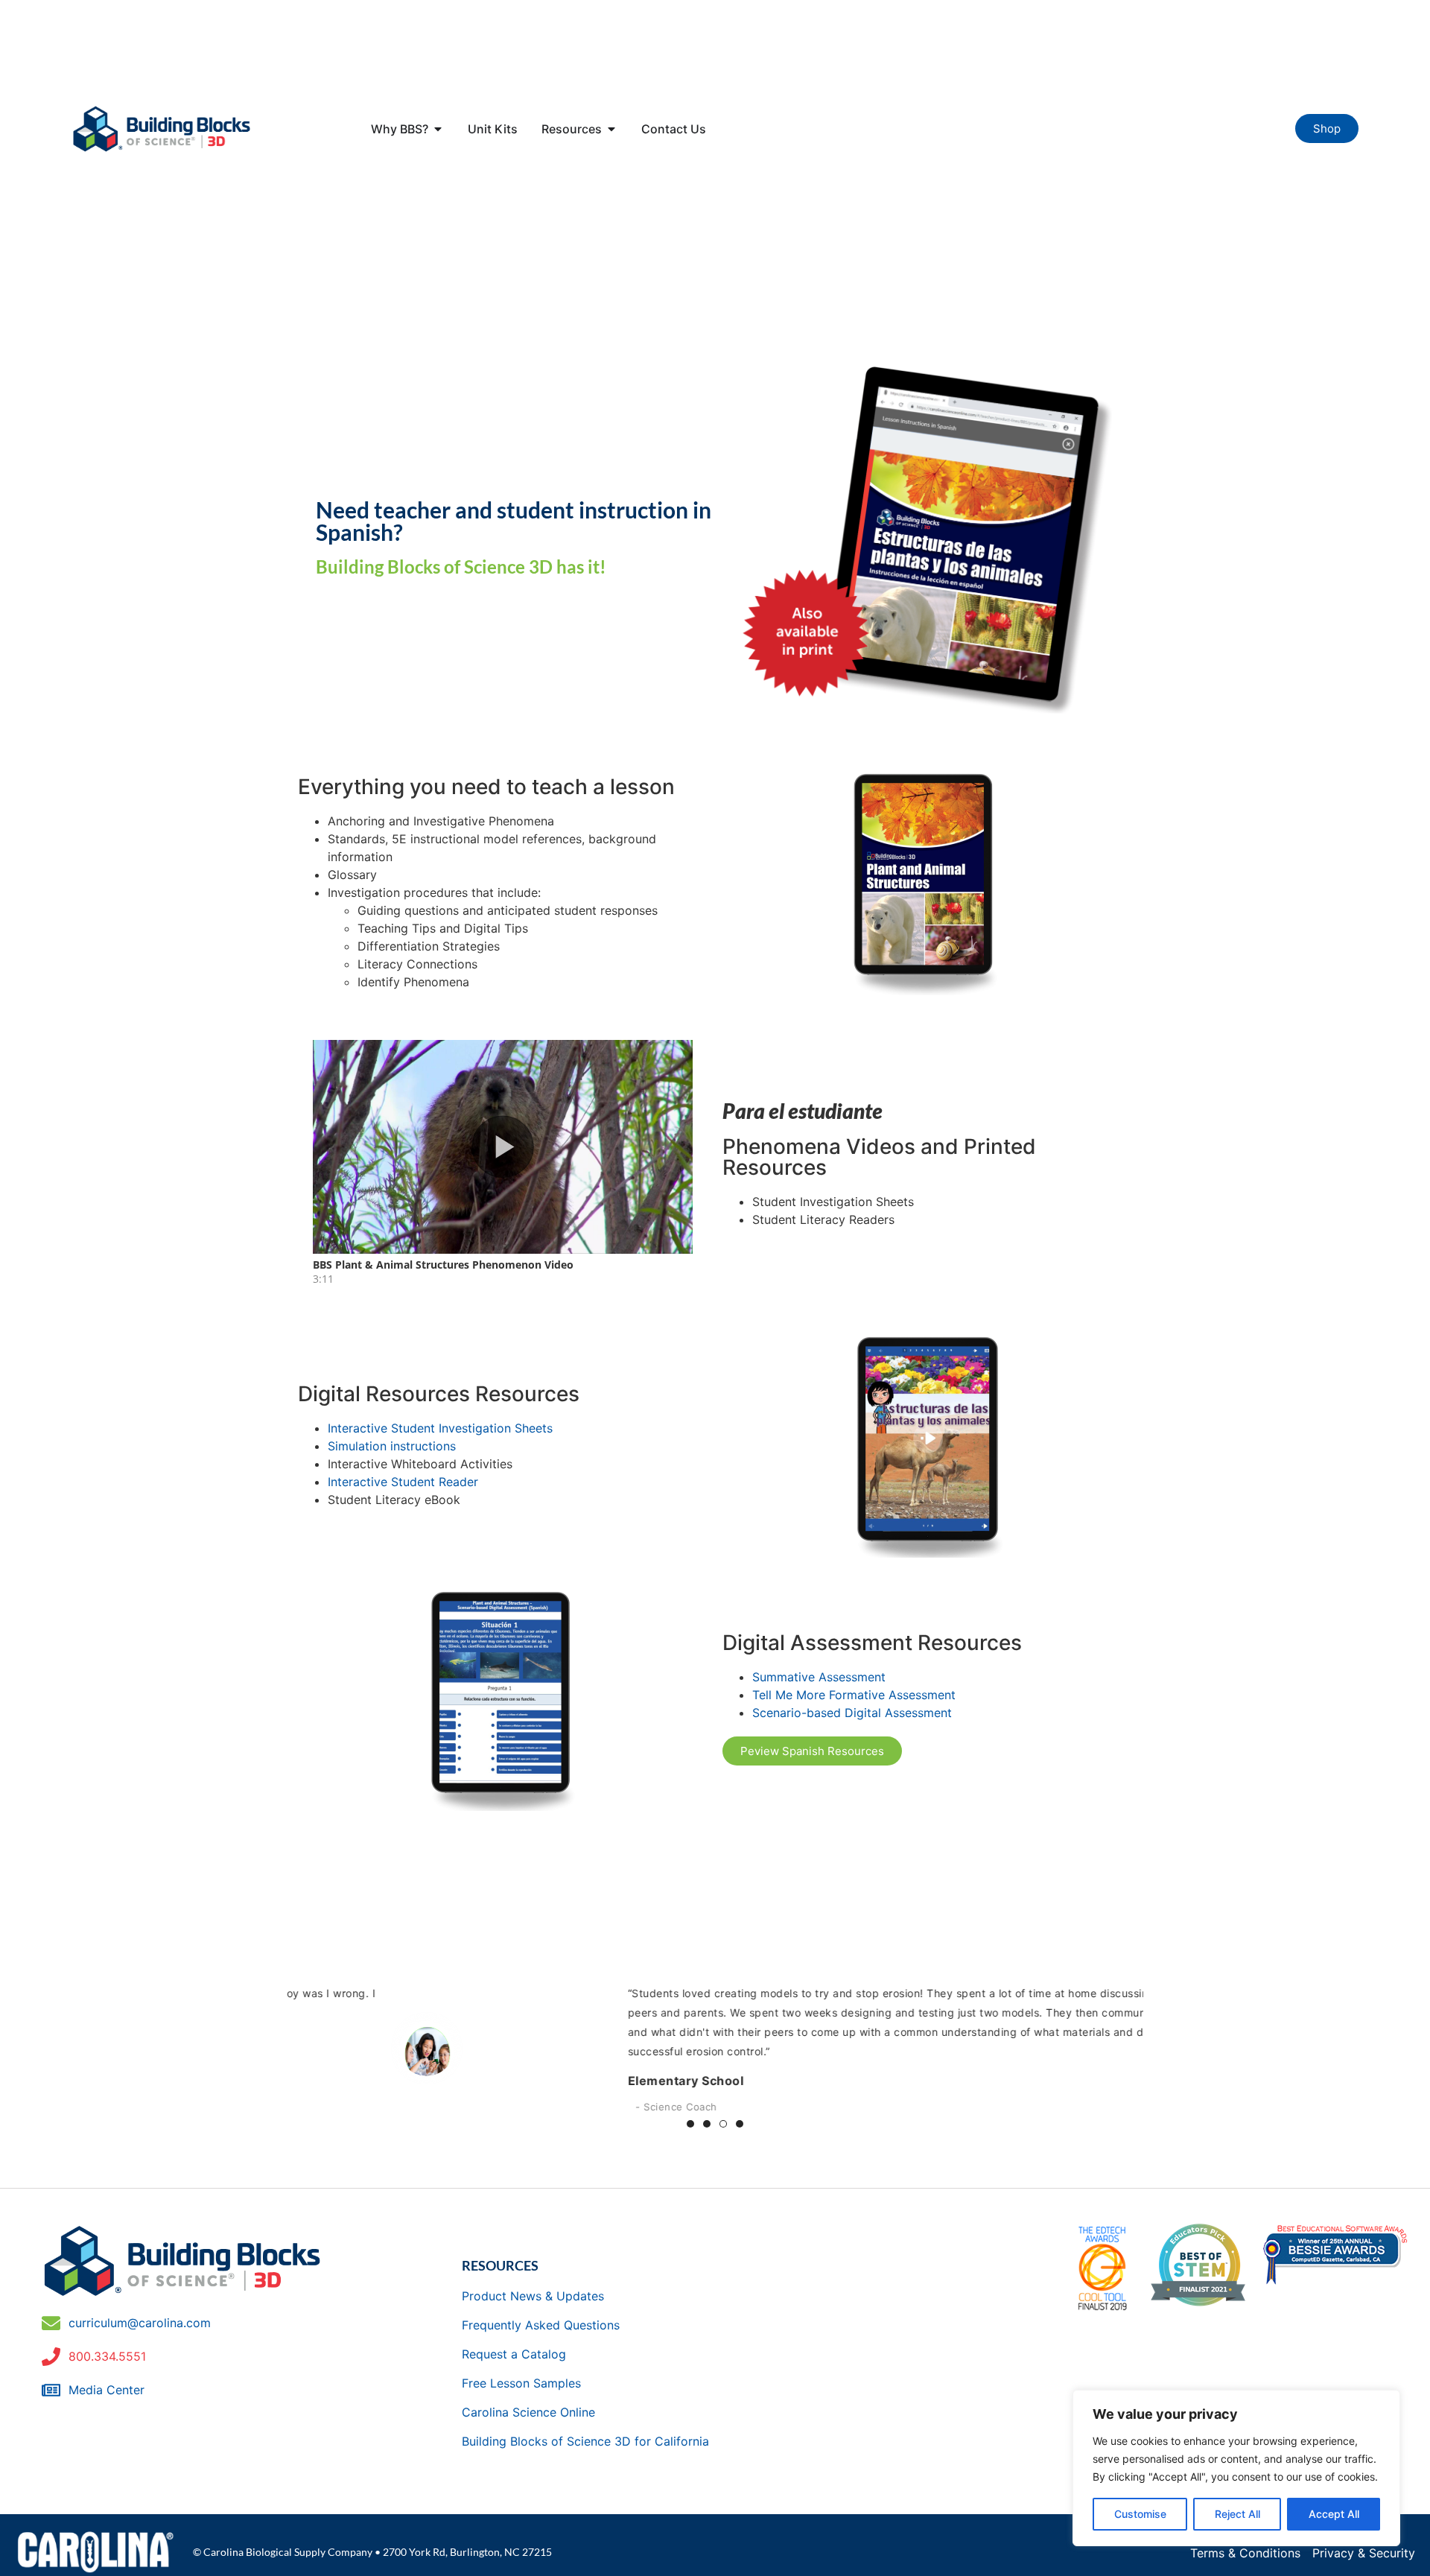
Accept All (1334, 2514)
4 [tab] (740, 2124)
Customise (1140, 2514)
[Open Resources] (611, 129)
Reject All (1237, 2514)
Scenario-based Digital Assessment (852, 1713)
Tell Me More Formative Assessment (854, 1695)
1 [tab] (690, 2124)
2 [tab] (707, 2124)
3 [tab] (723, 2124)
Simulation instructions (392, 1446)
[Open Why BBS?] (438, 129)
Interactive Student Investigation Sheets (440, 1428)
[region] (1236, 2468)
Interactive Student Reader (403, 1482)
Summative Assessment (819, 1677)
